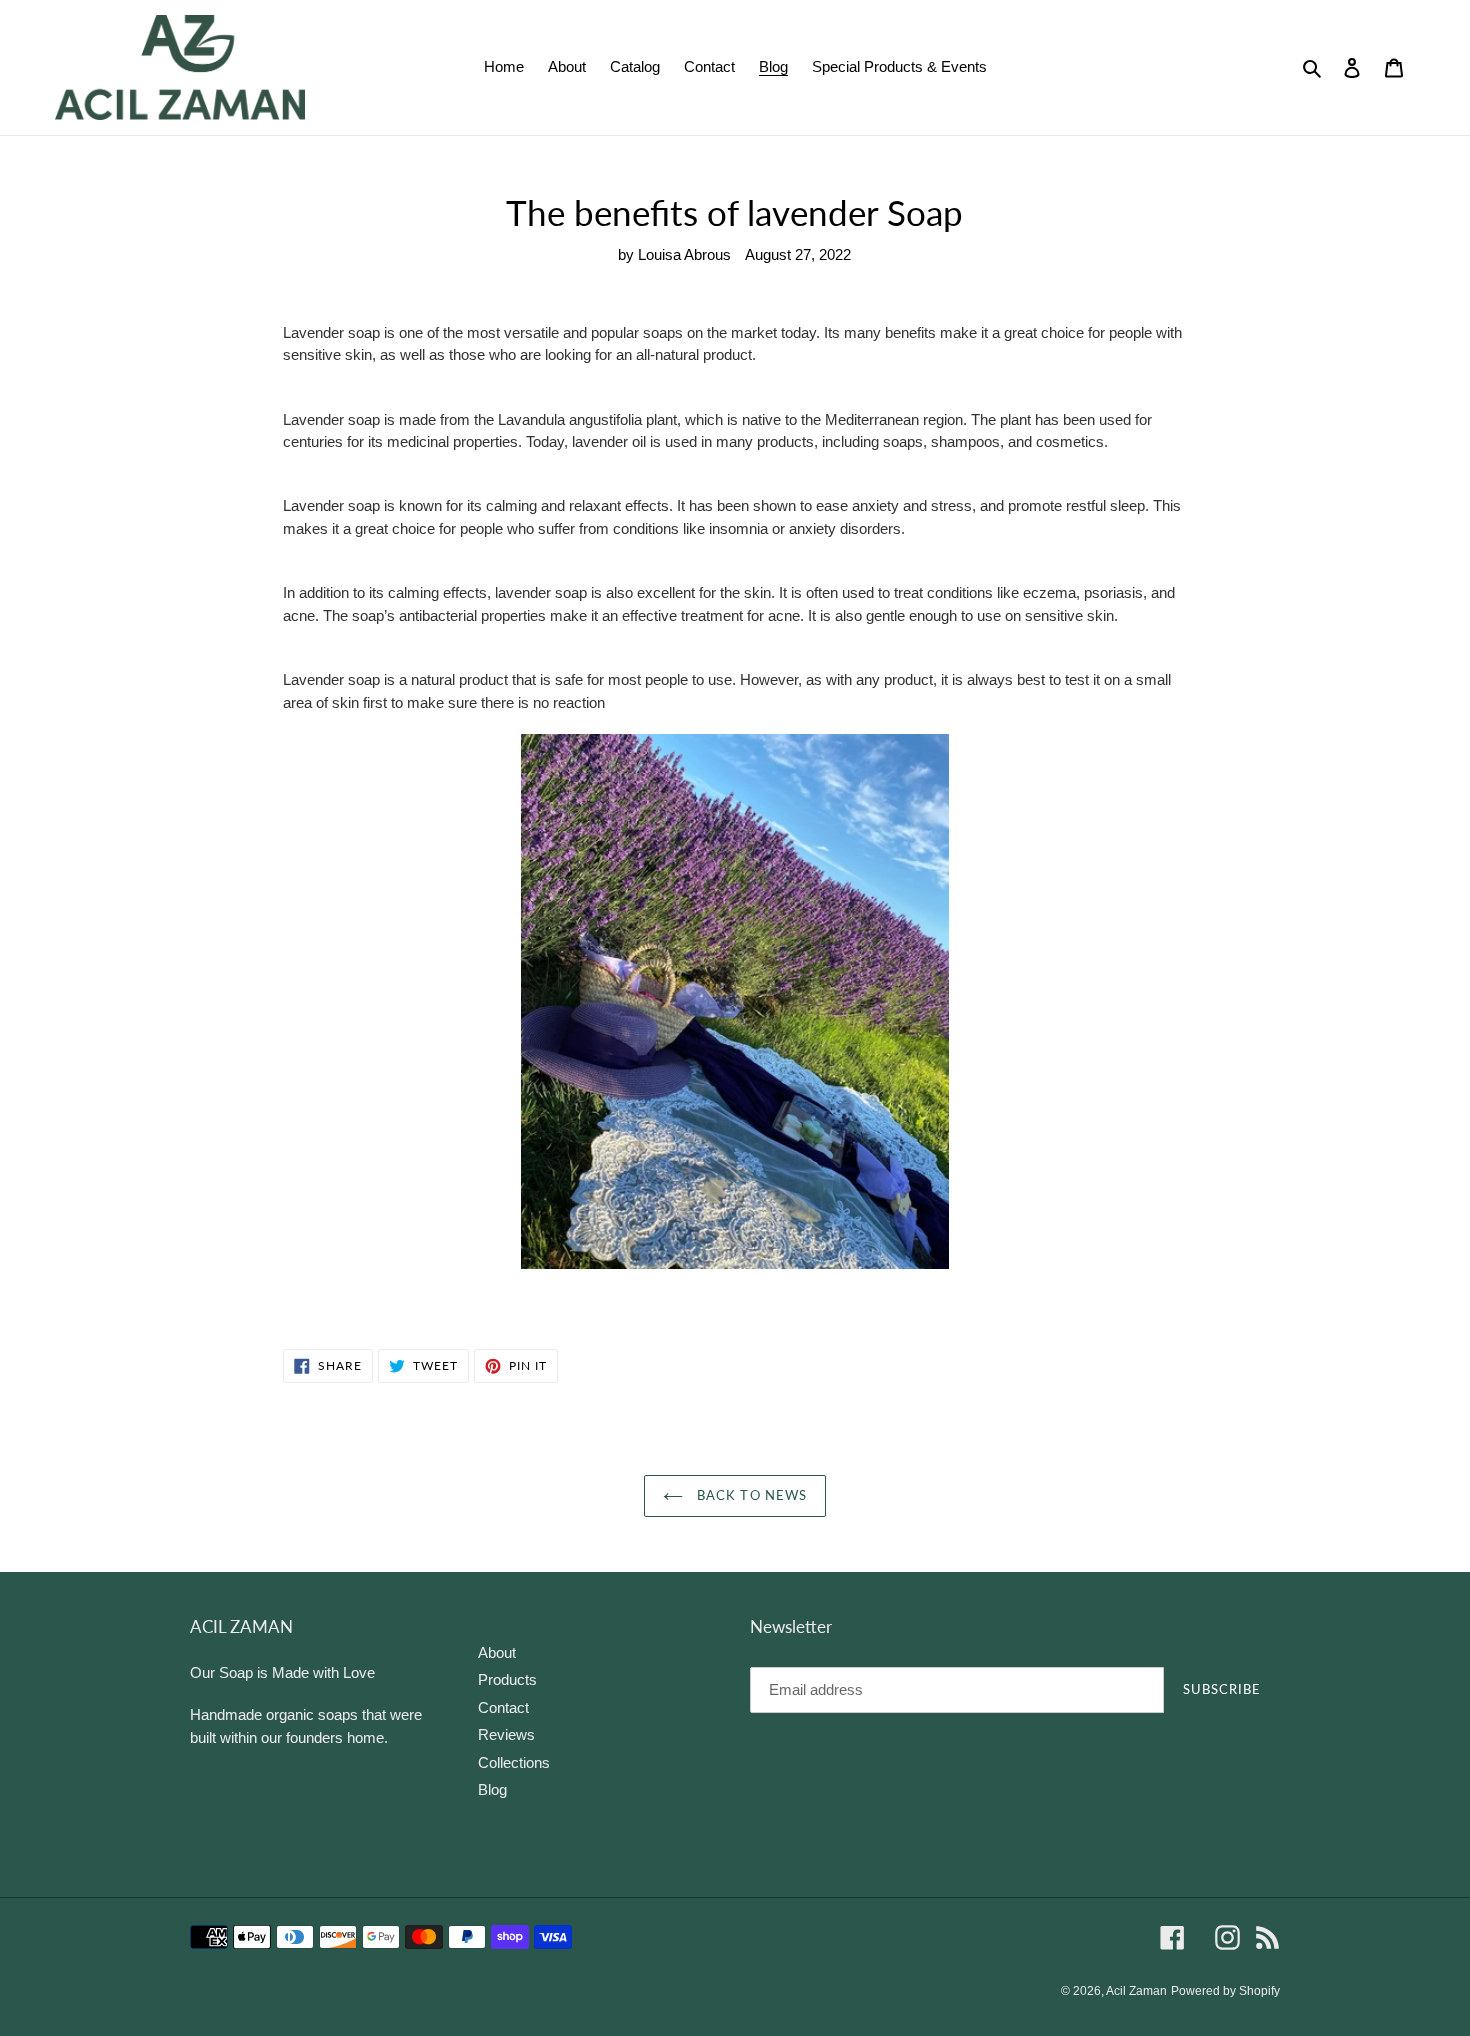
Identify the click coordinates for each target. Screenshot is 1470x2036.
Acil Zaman (1136, 1991)
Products (507, 1679)
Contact (503, 1707)
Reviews (506, 1734)
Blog (492, 1789)
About (497, 1652)
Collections (514, 1762)
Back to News (750, 1495)
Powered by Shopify (1225, 1991)
